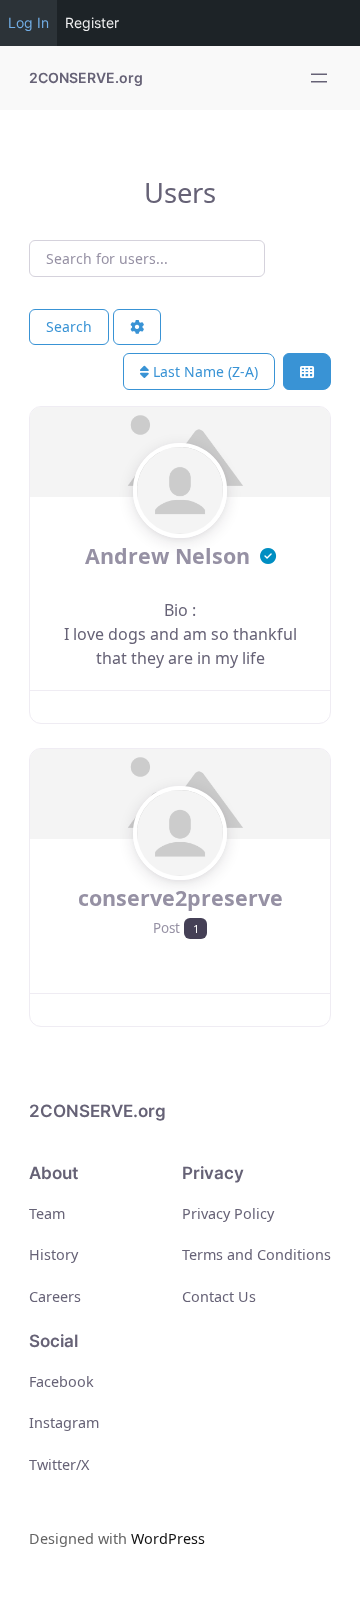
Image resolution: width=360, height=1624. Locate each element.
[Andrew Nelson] (180, 529)
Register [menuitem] (92, 22)
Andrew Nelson (170, 555)
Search (69, 326)
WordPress (168, 1538)
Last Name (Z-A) (203, 371)
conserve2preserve (180, 897)
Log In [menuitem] (28, 22)
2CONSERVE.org (86, 77)
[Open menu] (319, 78)
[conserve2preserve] (180, 871)
